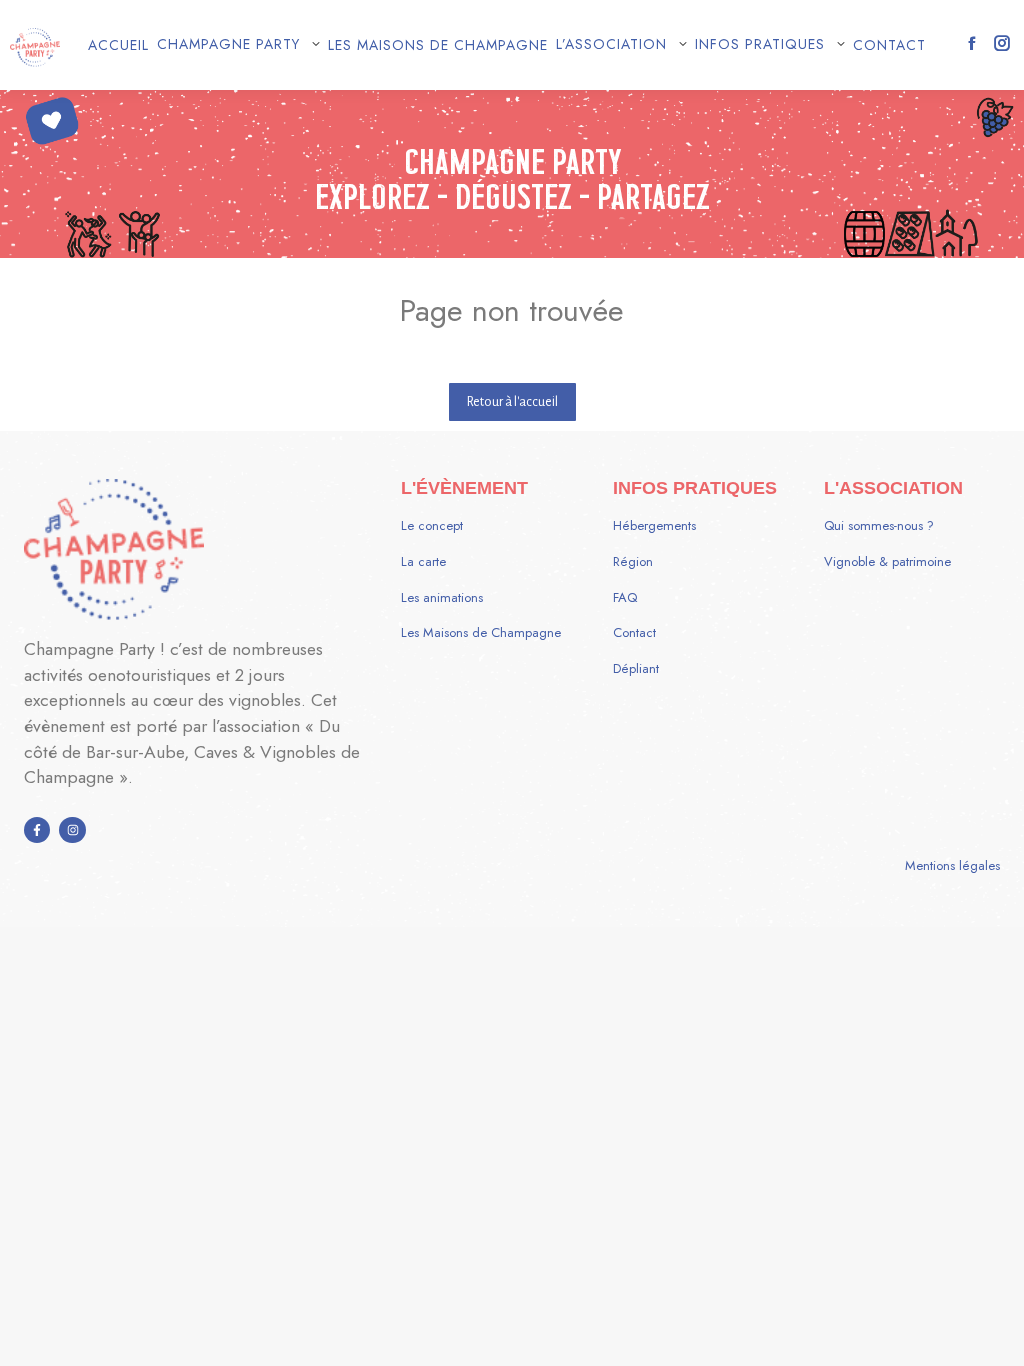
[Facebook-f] (37, 830)
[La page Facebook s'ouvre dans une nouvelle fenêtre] (971, 42)
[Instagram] (72, 830)
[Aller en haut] (994, 1336)
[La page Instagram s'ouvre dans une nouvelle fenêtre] (1001, 42)
